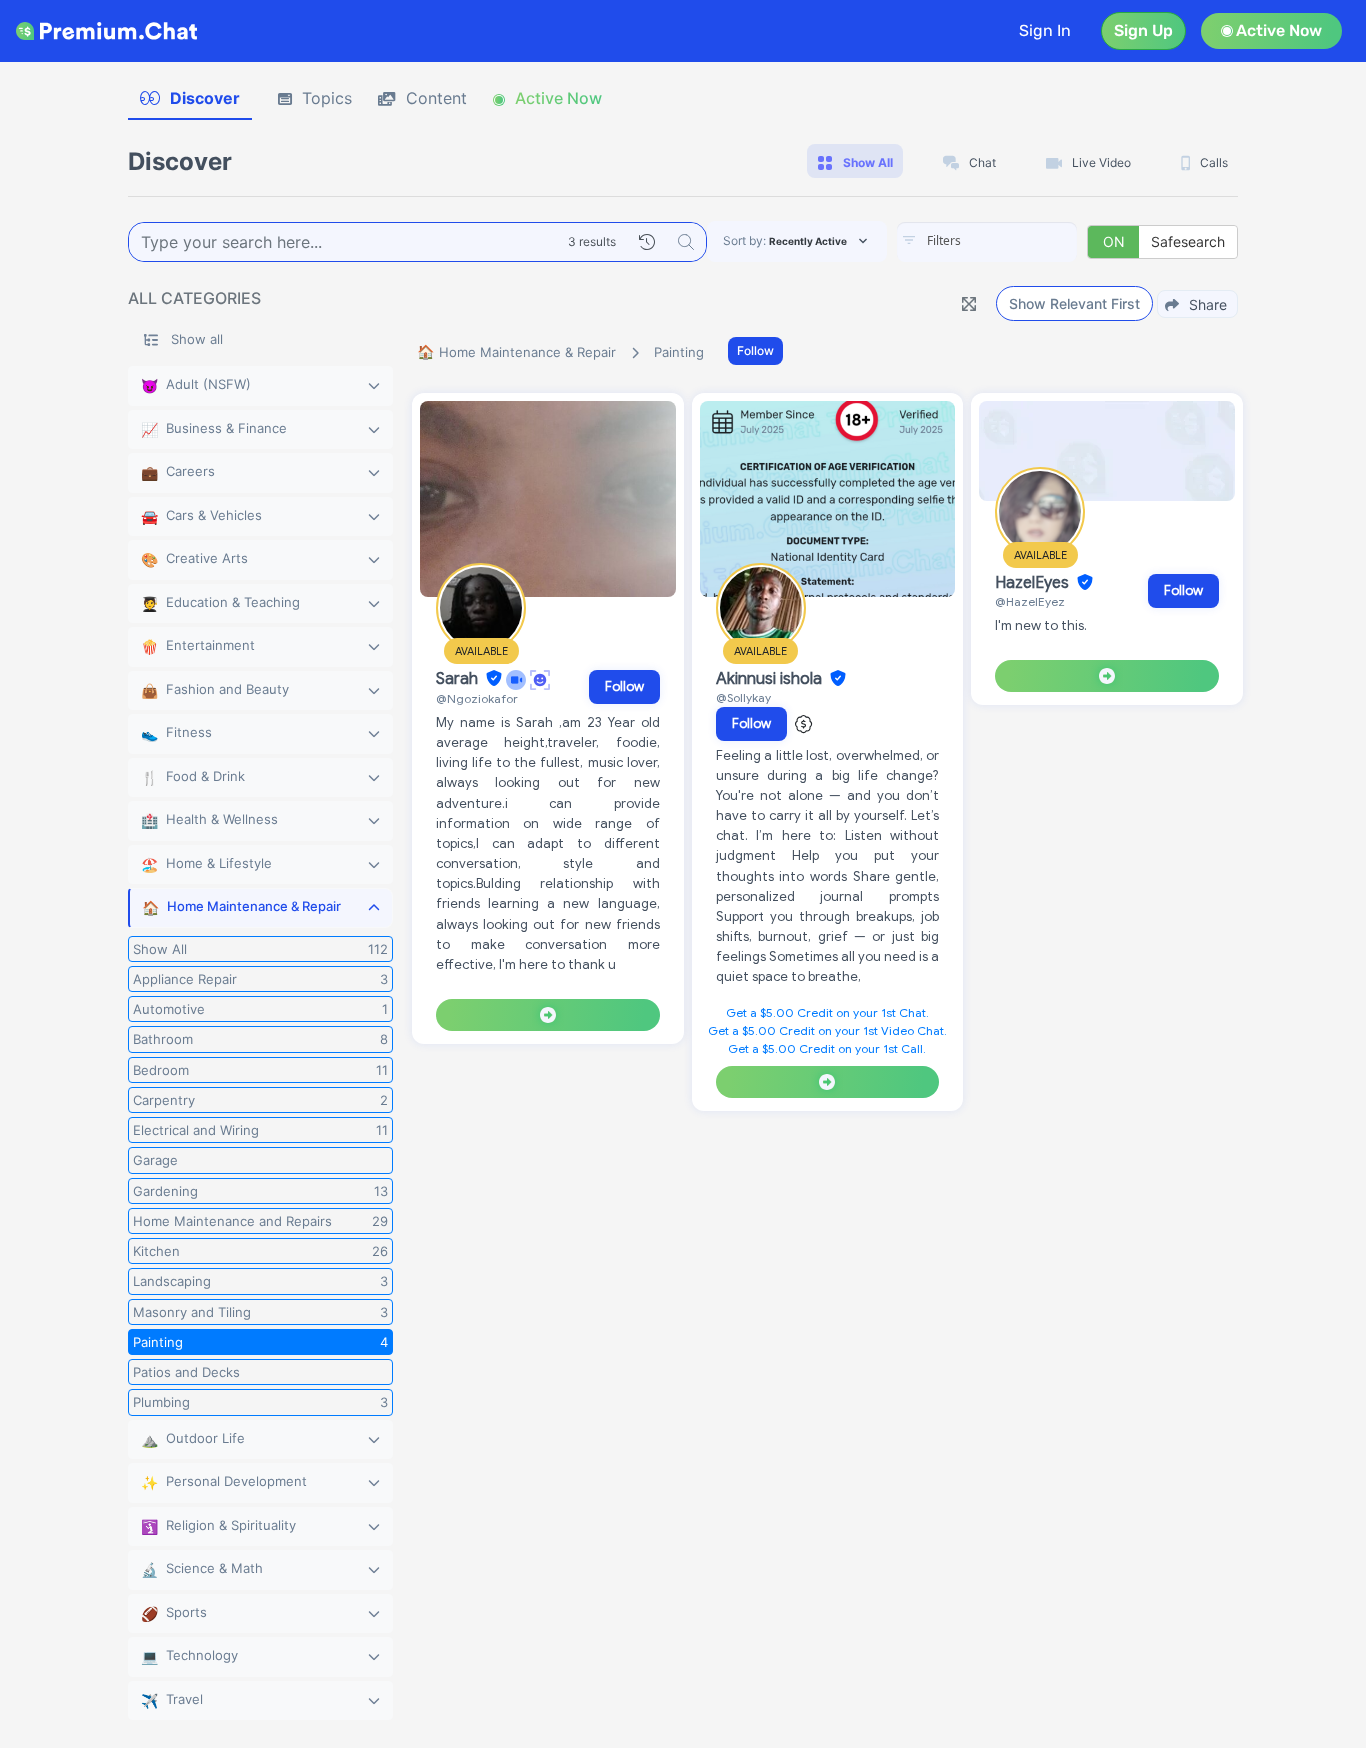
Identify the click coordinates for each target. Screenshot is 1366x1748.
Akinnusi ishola (771, 679)
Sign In (1045, 30)
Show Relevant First (1074, 303)
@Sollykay (743, 697)
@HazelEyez (1030, 601)
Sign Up (1143, 30)
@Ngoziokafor (477, 698)
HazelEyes (1034, 583)
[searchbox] (1017, 241)
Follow (755, 350)
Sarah (459, 679)
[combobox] (987, 242)
